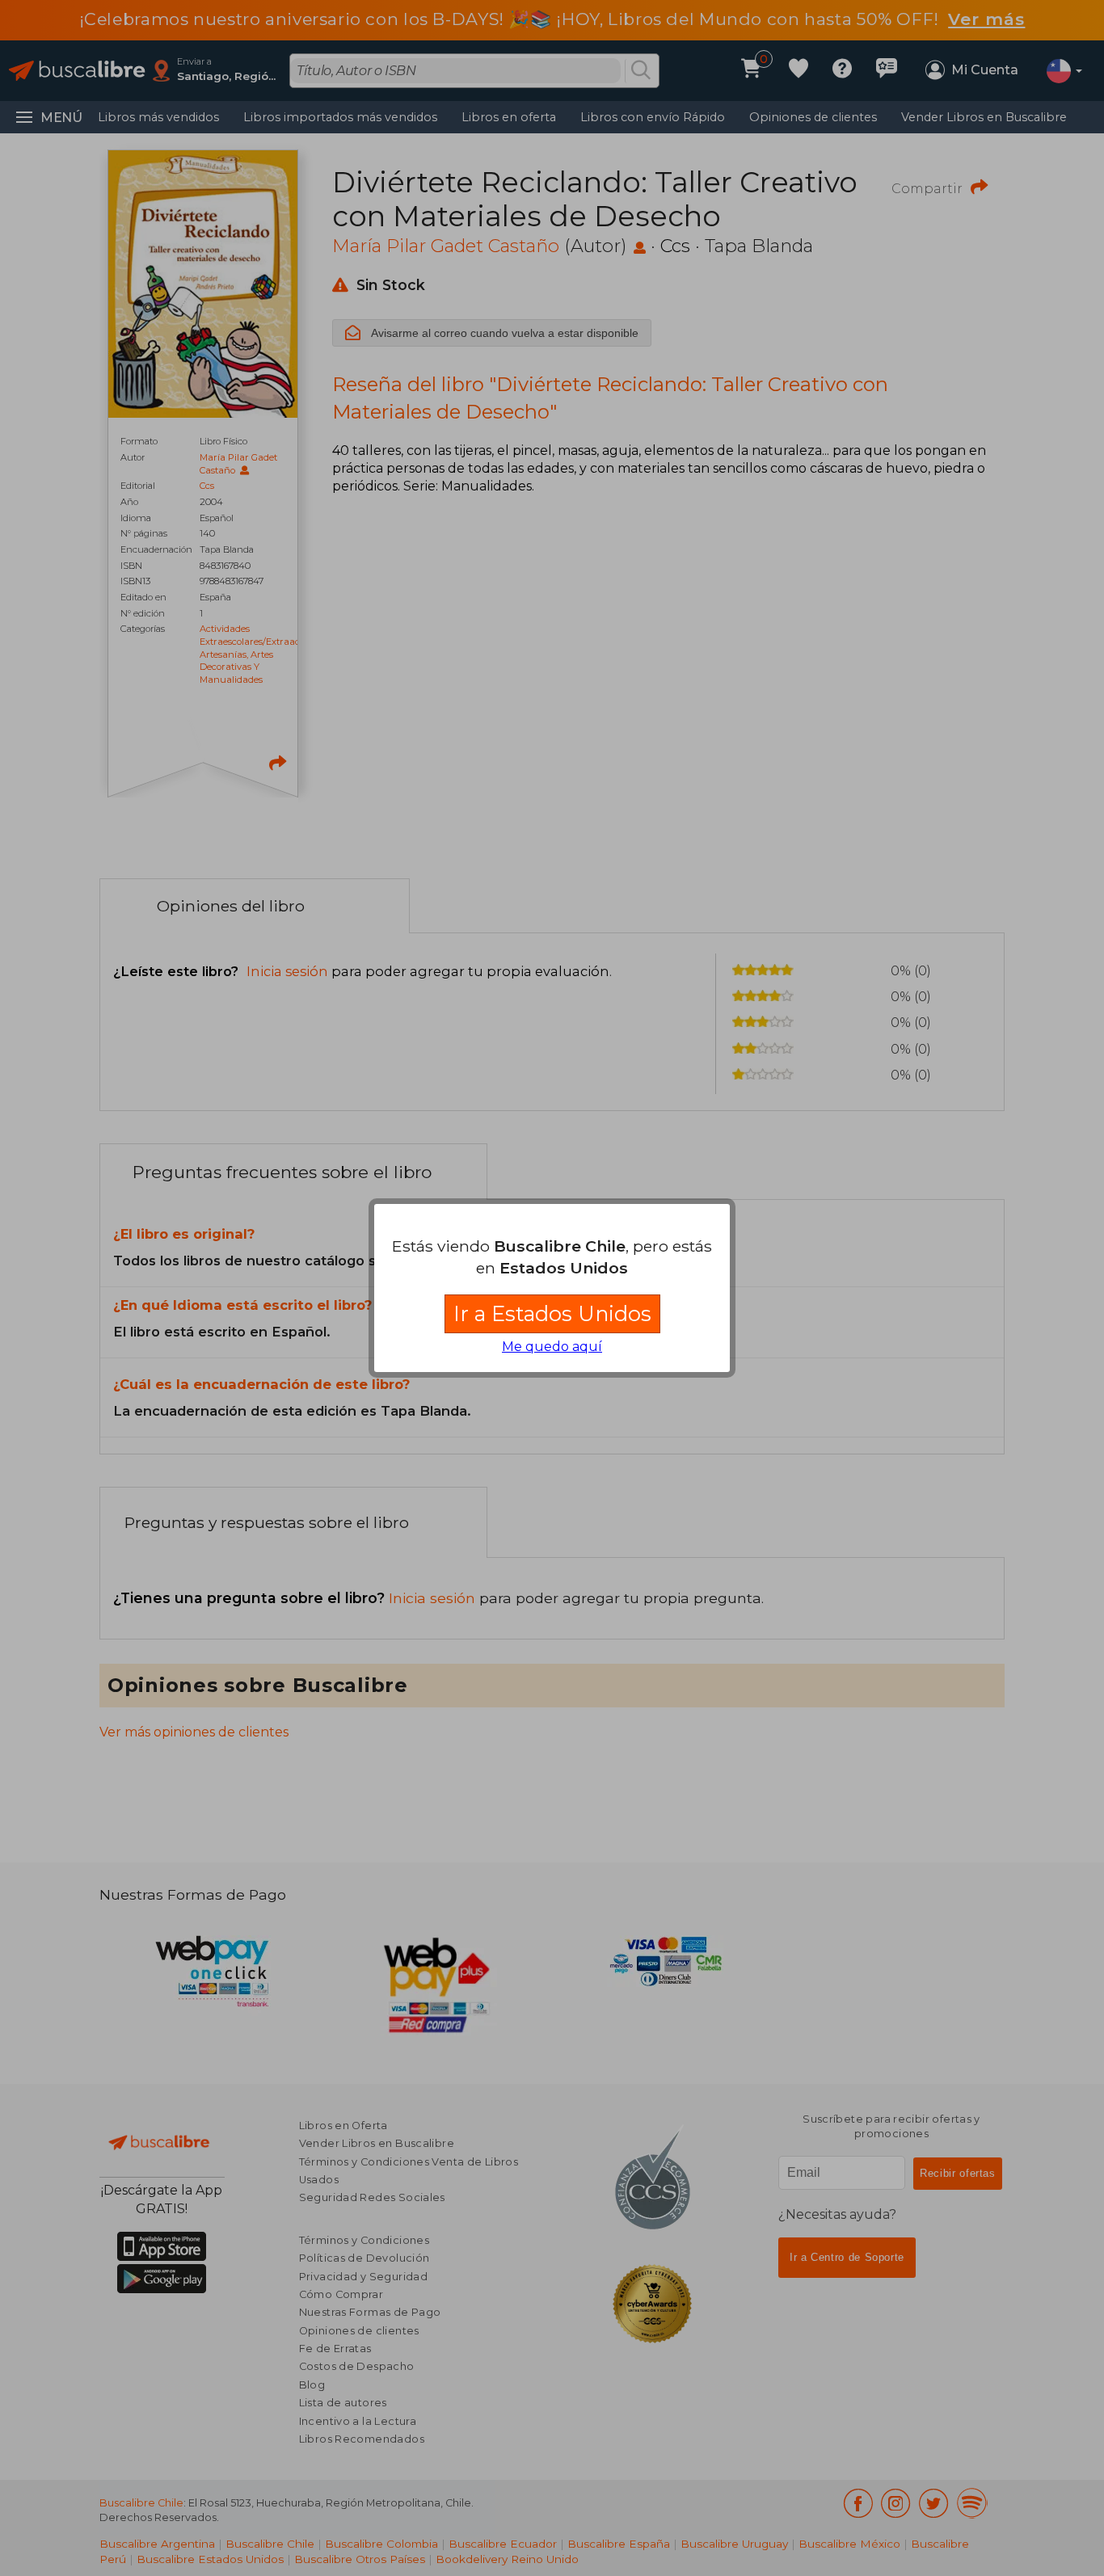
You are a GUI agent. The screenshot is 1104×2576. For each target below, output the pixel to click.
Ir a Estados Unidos (552, 1313)
